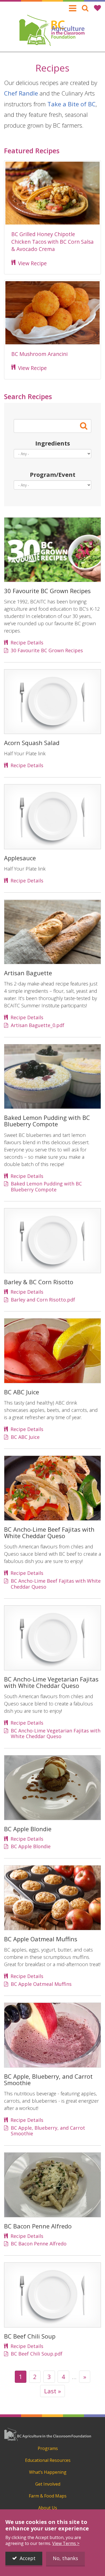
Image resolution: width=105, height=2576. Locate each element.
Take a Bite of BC (71, 104)
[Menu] (73, 8)
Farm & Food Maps (48, 2496)
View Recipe (32, 263)
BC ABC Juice (25, 1437)
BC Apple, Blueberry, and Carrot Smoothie (48, 2131)
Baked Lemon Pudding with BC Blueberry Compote (46, 1187)
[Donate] (97, 8)
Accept (28, 2558)
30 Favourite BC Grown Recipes (47, 651)
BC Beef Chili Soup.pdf (37, 2354)
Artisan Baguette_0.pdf (38, 1025)
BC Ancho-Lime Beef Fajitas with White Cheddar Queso (56, 1584)
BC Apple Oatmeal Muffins (41, 1984)
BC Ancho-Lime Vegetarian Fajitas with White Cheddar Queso (56, 1734)
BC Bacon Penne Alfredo (39, 2244)
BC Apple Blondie (31, 1847)
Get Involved (48, 2484)
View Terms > (66, 2543)
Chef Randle (21, 93)
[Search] (85, 8)
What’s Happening (48, 2472)
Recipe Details (27, 643)
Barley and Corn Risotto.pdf (43, 1300)
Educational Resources (48, 2460)
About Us (48, 2508)
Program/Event (53, 474)
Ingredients (53, 443)
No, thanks (65, 2558)
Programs (48, 2448)
